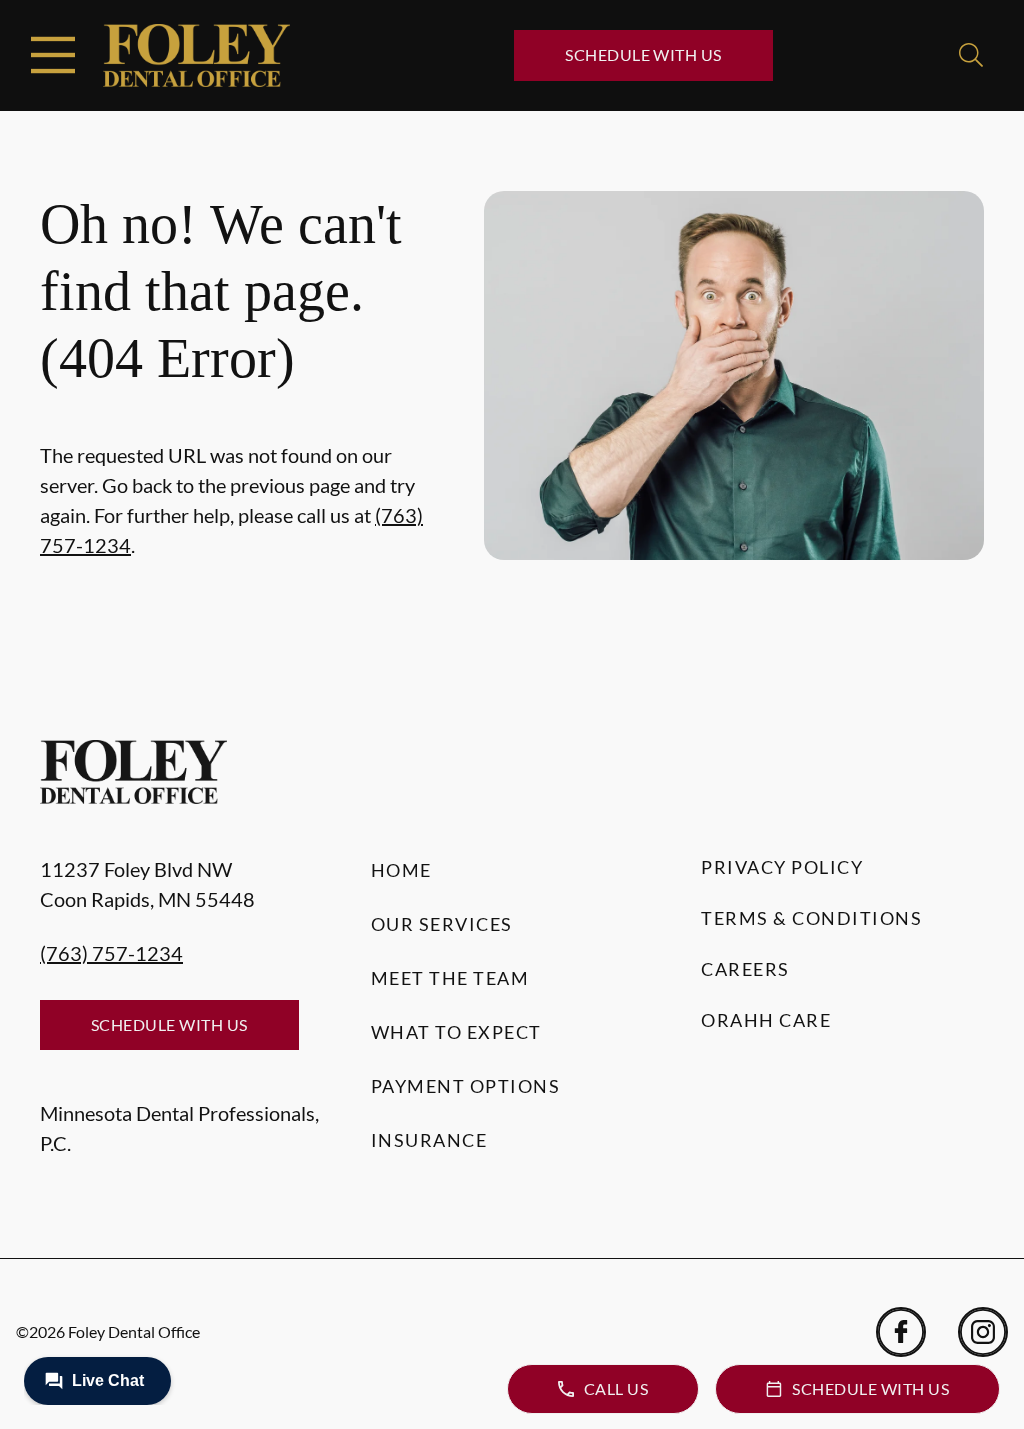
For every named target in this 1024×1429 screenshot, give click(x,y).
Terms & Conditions (811, 918)
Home (401, 870)
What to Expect (456, 1032)
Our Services (442, 924)
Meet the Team (450, 978)
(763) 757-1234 (111, 953)
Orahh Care (766, 1020)
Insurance (429, 1140)
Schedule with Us (643, 54)
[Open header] (53, 55)
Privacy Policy (782, 867)
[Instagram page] (983, 1332)
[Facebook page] (901, 1332)
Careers (745, 969)
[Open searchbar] (971, 55)
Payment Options (466, 1086)
